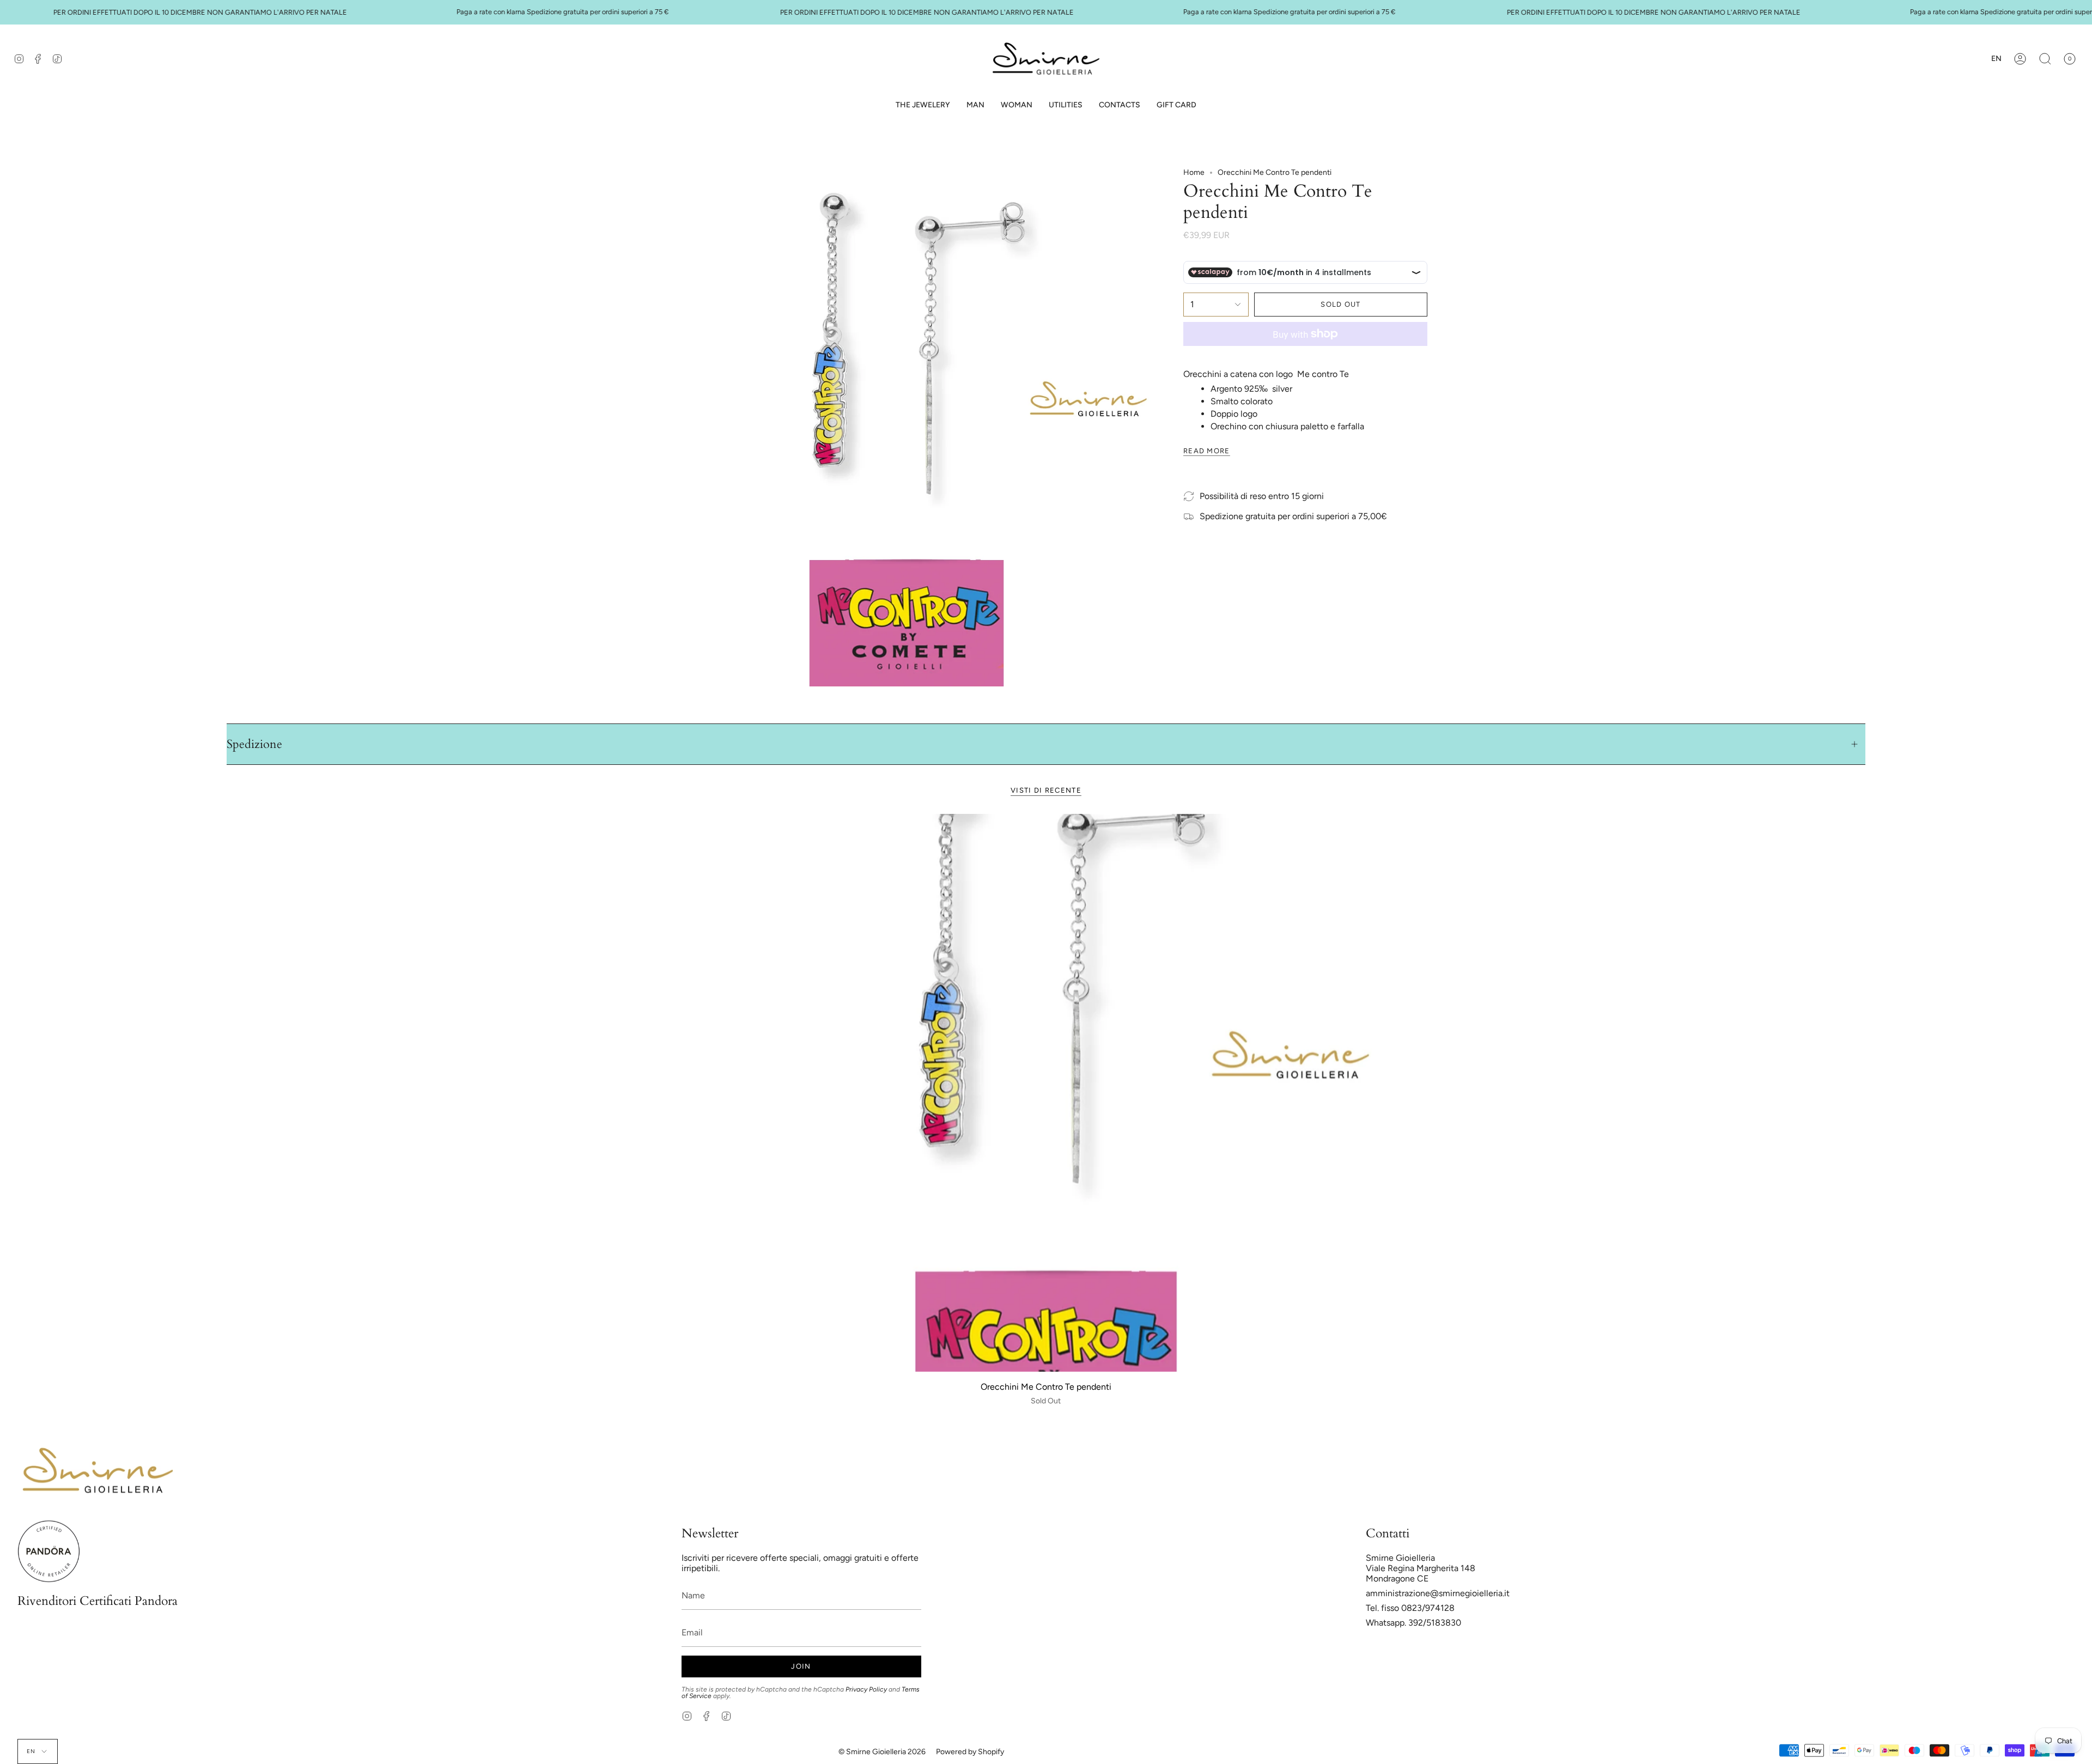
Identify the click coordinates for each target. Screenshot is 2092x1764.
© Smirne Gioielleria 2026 (882, 1752)
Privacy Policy (866, 1689)
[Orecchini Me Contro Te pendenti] (1046, 1093)
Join (801, 1666)
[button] (975, 105)
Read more (1207, 451)
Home (1194, 172)
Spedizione (254, 744)
